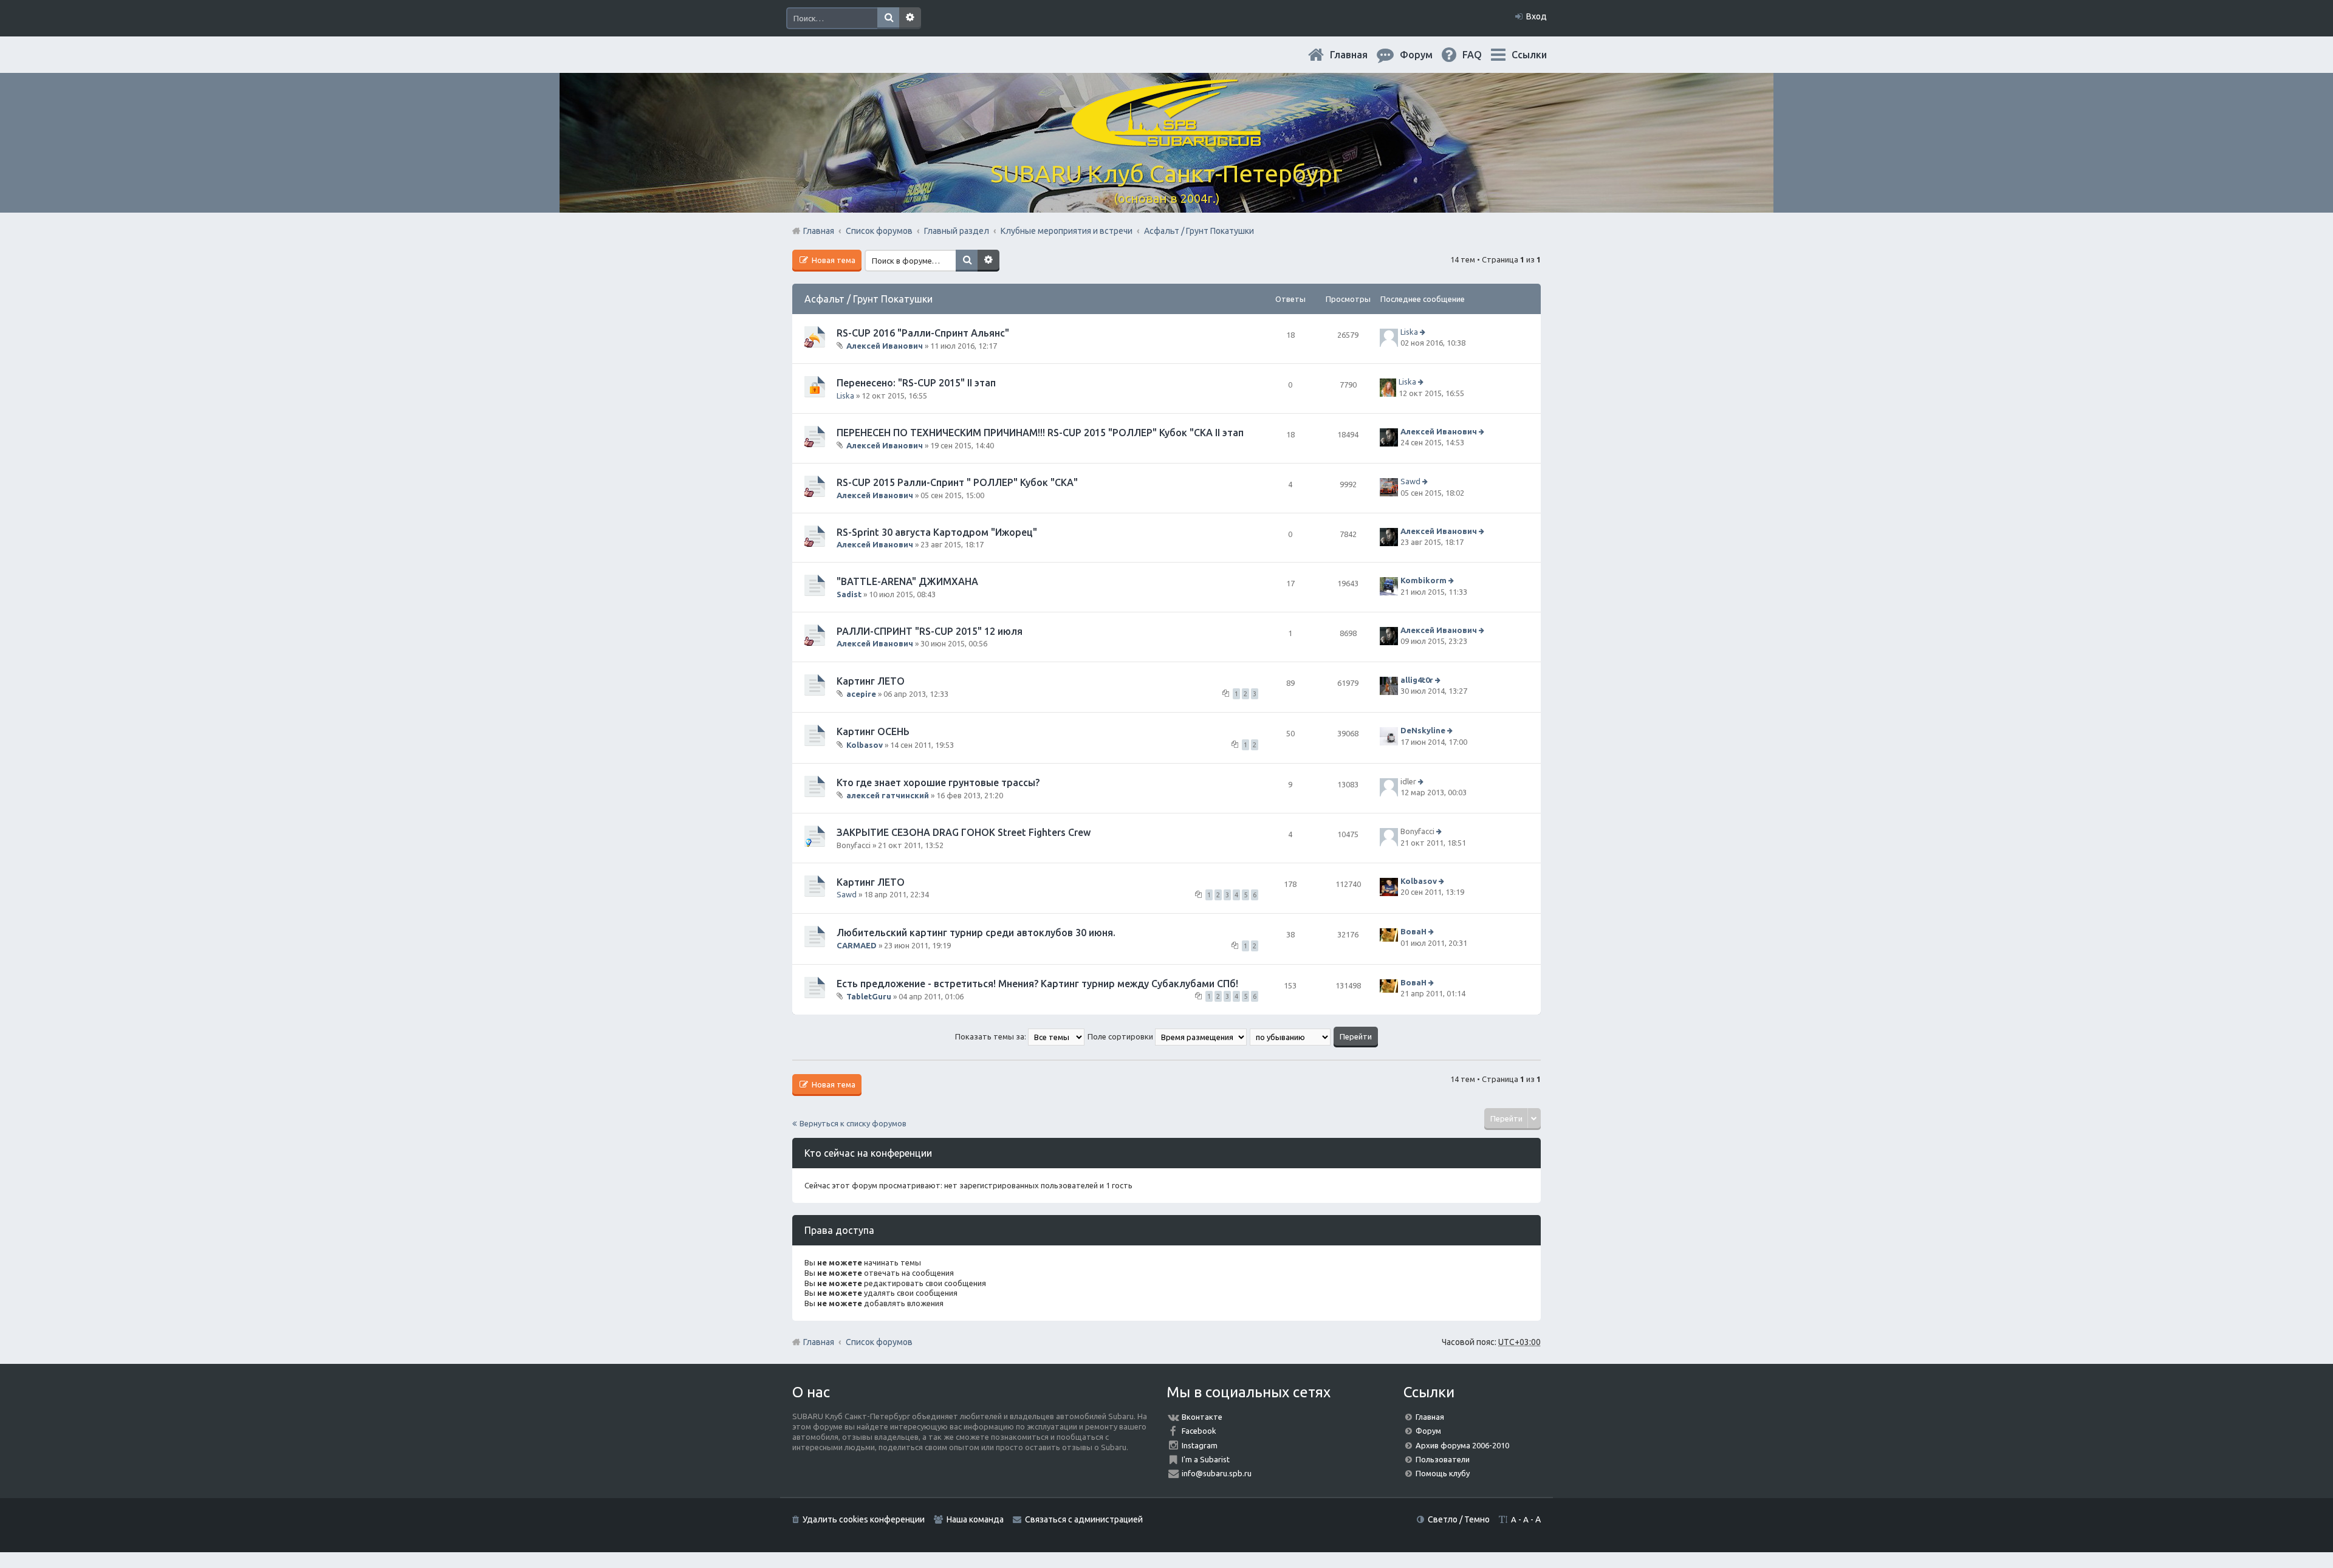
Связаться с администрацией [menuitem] (1084, 1519)
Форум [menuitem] (1426, 55)
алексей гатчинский (888, 795)
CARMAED (857, 945)
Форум (1428, 1431)
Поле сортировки (1121, 1036)
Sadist (849, 594)
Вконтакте (1202, 1417)
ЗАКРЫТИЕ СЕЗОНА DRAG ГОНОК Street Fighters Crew (964, 832)
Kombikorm (1423, 581)
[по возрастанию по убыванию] (1291, 1036)
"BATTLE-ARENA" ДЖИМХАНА (907, 581)
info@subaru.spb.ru (1217, 1473)
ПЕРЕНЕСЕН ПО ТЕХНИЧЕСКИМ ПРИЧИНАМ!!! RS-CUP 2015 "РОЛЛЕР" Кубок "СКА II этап (1040, 433)
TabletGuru (869, 996)
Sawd (1410, 482)
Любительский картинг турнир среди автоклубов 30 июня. (976, 933)
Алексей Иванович (885, 346)
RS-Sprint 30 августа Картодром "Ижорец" (937, 532)
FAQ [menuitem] (1482, 55)
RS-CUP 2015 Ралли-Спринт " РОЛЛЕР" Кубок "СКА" (957, 482)
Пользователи (1443, 1459)
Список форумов (879, 1342)
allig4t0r (1417, 680)
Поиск (888, 18)
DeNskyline (1423, 730)
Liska (1409, 332)
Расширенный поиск (910, 18)
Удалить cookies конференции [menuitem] (864, 1519)
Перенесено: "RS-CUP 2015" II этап (916, 383)
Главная (1358, 55)
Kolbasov (865, 744)
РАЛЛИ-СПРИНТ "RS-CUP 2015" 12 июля (930, 631)
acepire (861, 694)
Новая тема (833, 260)
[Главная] (1166, 139)
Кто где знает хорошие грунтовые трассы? (938, 782)
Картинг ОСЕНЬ (873, 731)
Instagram (1200, 1445)
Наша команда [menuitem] (975, 1519)
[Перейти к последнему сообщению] (1424, 332)
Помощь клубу (1443, 1473)
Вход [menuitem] (1536, 16)
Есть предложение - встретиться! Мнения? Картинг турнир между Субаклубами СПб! (1037, 984)
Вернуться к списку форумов (853, 1123)
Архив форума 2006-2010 (1462, 1445)
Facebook (1199, 1431)
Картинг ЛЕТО (871, 681)
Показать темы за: (992, 1036)
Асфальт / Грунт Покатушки (868, 299)
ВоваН (1413, 932)
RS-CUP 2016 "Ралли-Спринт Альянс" (923, 333)
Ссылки (1529, 55)
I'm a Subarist (1206, 1459)
